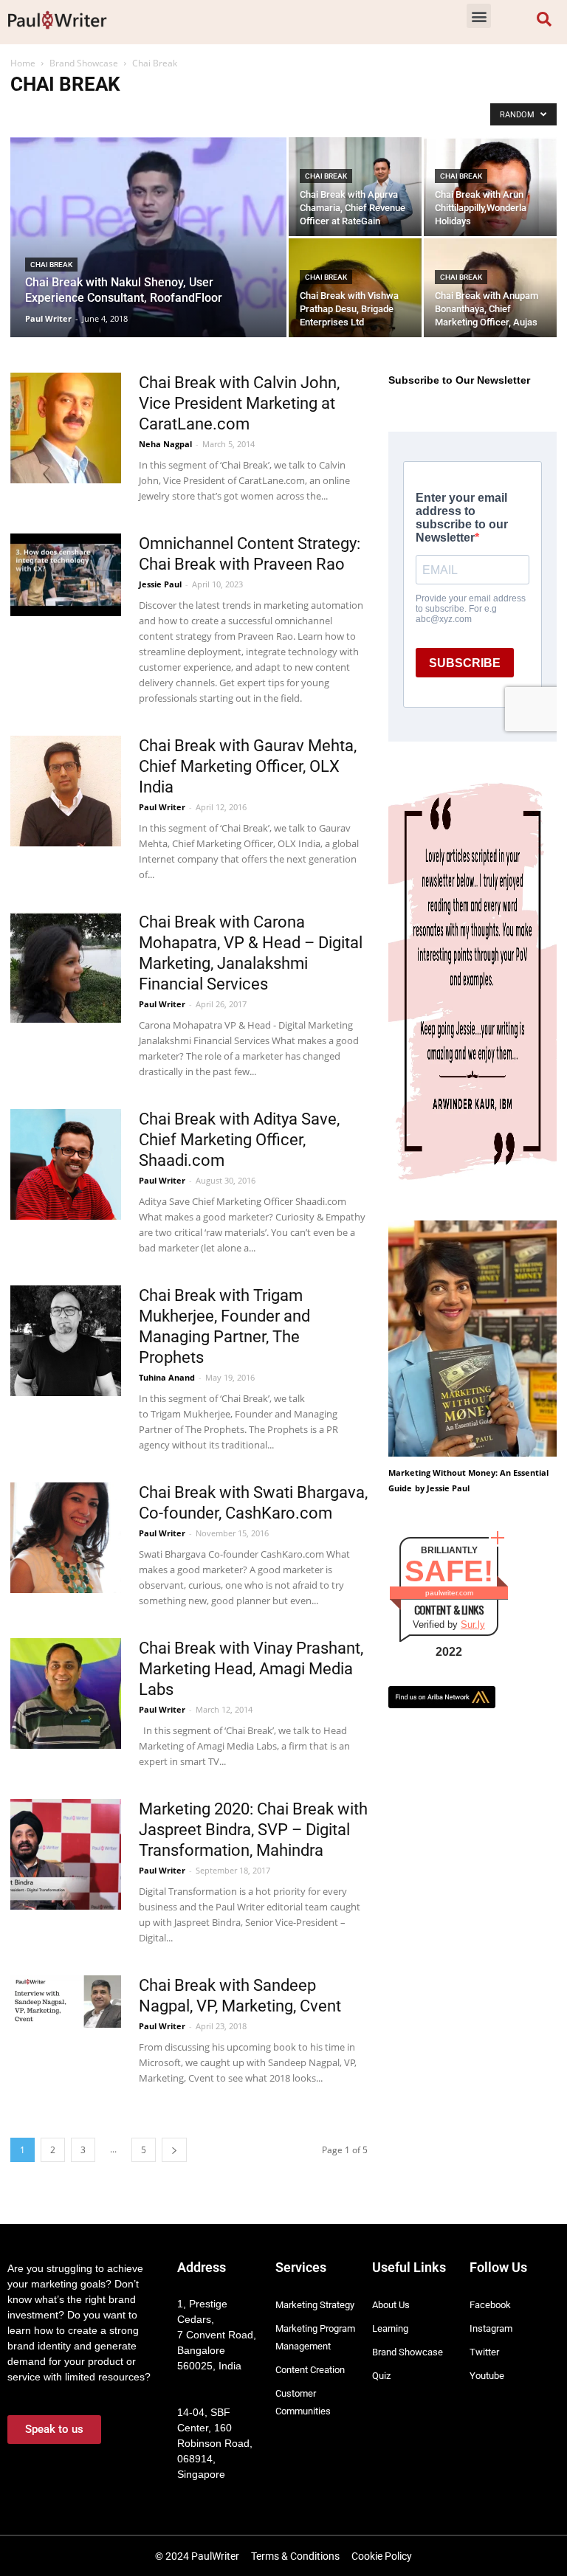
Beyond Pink (41, 114)
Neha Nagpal (165, 444)
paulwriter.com (449, 1593)
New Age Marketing (358, 114)
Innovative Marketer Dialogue (249, 114)
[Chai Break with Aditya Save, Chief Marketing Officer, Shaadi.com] (66, 1164)
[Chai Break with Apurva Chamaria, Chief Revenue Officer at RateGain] (355, 187)
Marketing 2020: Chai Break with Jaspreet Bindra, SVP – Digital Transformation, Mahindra (253, 1830)
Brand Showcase (84, 63)
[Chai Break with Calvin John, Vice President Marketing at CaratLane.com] (66, 428)
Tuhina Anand (167, 1377)
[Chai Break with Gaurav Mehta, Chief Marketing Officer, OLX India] (66, 791)
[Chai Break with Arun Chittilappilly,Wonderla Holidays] (490, 223)
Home (23, 63)
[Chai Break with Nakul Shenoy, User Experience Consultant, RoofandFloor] (148, 257)
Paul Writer (48, 318)
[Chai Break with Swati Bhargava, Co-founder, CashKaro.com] (66, 1538)
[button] (479, 16)
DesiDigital (157, 114)
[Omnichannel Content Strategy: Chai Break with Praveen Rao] (66, 575)
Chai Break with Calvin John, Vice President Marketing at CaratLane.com (239, 403)
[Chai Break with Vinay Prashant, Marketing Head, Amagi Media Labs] (66, 1693)
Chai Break (101, 114)
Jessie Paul (160, 584)
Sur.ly (473, 1624)
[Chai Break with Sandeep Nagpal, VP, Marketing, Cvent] (66, 2002)
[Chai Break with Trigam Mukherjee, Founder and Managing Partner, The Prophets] (66, 1341)
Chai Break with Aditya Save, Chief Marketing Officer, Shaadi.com (239, 1140)
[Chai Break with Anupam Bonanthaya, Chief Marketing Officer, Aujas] (490, 305)
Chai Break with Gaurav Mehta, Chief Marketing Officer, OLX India (248, 766)
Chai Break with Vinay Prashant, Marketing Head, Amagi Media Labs (251, 1669)
